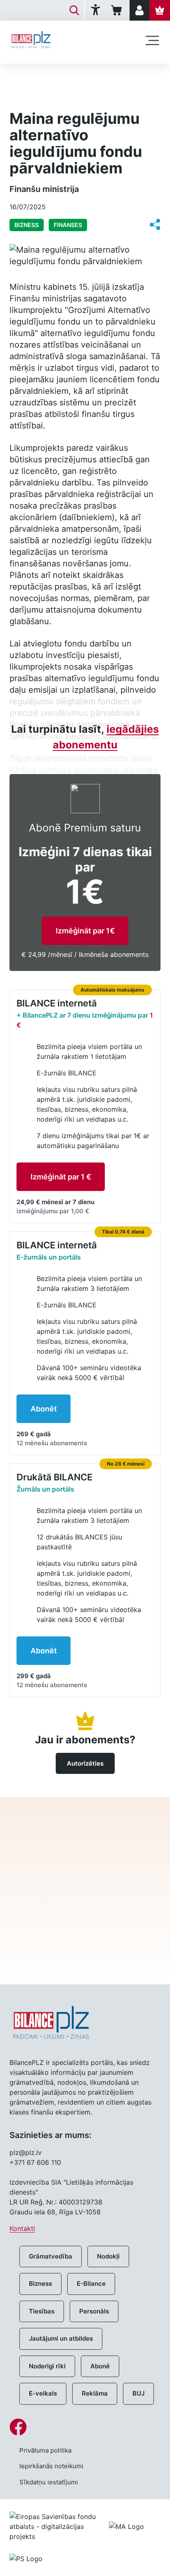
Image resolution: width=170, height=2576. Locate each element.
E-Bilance (91, 2284)
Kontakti (22, 2228)
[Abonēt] (160, 10)
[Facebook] (85, 2427)
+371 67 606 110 (35, 2162)
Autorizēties (85, 1763)
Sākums (21, 77)
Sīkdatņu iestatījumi (49, 2482)
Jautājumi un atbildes (61, 2338)
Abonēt (44, 1409)
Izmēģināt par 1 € (61, 1177)
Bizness (40, 2284)
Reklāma (95, 2393)
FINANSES (68, 225)
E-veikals (43, 2393)
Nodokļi (108, 2256)
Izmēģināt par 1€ (85, 931)
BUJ (138, 2393)
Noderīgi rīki (47, 2366)
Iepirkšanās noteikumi (51, 2466)
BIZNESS (58, 77)
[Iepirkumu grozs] (118, 10)
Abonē (100, 2366)
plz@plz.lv (26, 2152)
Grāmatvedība (51, 2256)
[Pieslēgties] (139, 10)
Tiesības (42, 2311)
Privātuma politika (45, 2450)
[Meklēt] (74, 10)
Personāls (94, 2311)
